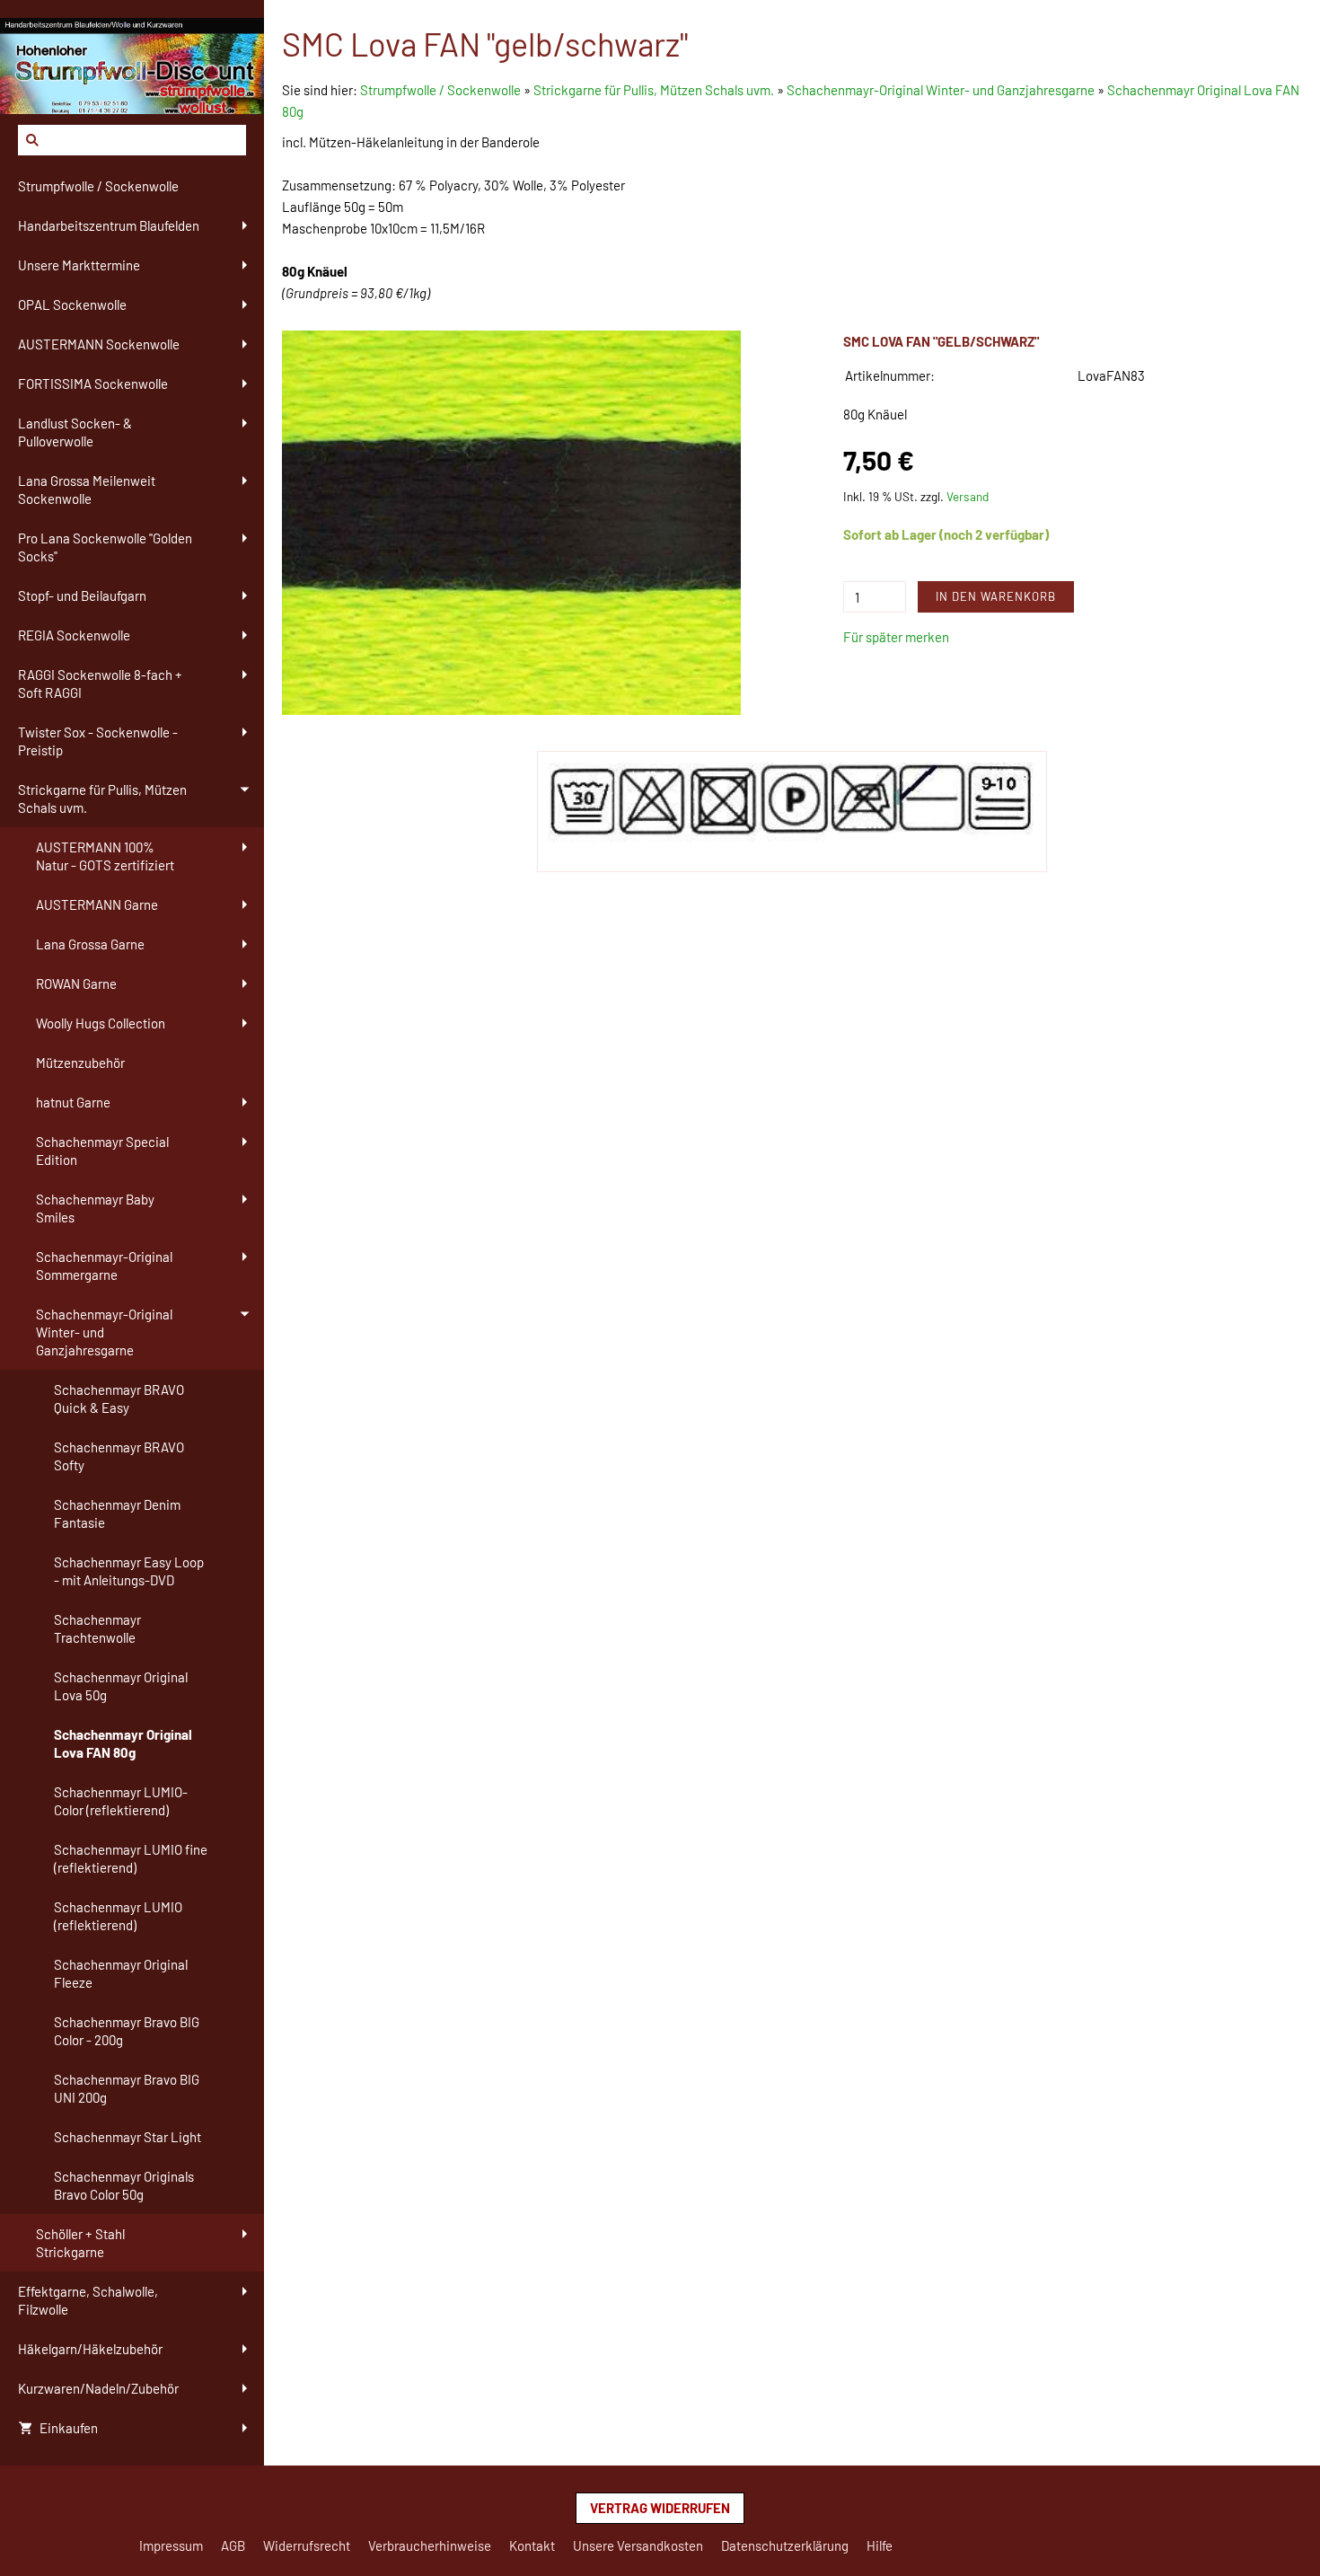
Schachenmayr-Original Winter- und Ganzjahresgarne (941, 90)
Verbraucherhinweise (430, 2545)
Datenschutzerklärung (785, 2545)
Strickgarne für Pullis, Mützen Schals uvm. (654, 90)
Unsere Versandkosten (638, 2545)
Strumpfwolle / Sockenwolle (442, 90)
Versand (968, 496)
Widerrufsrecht (307, 2545)
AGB (233, 2545)
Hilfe (880, 2545)
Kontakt (532, 2545)
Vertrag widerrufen (660, 2508)
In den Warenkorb (996, 596)
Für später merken (896, 637)
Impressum (171, 2545)
